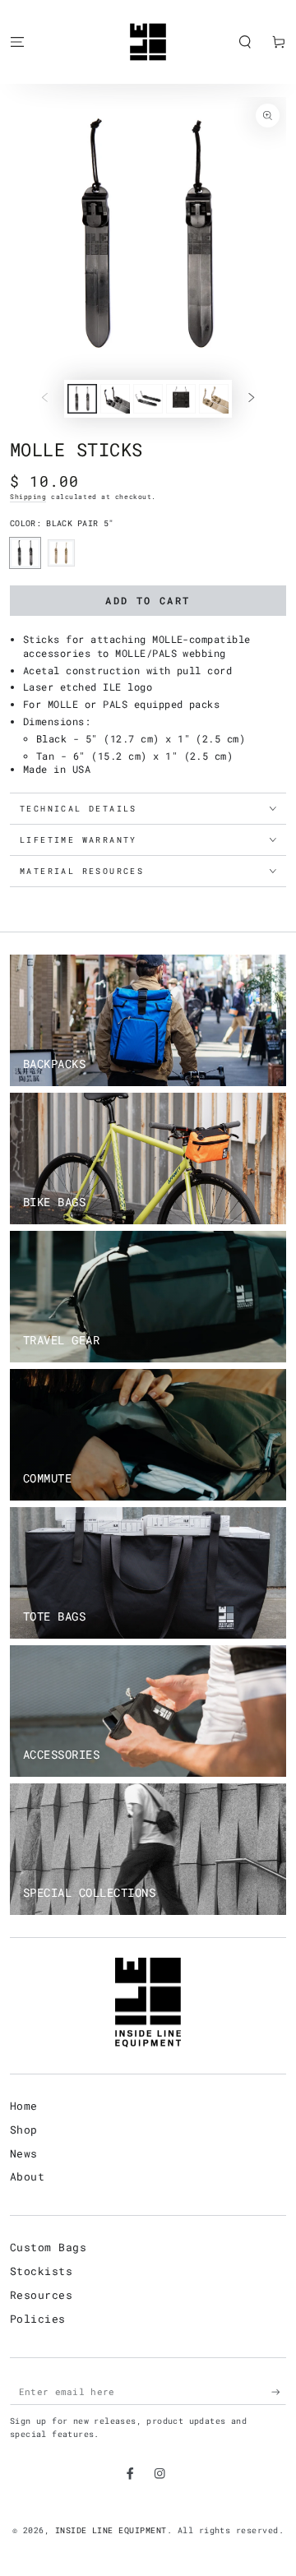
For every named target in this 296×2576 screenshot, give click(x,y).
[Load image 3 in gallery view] (148, 399)
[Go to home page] (148, 42)
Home (24, 2106)
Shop (24, 2130)
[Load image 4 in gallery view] (180, 399)
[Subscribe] (279, 2392)
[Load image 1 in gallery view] (82, 399)
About (27, 2176)
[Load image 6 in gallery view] (213, 399)
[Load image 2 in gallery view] (115, 399)
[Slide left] (45, 398)
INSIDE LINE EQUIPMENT (111, 2530)
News (24, 2153)
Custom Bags (48, 2247)
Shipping (28, 497)
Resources (41, 2295)
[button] (245, 42)
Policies (38, 2319)
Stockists (41, 2271)
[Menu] (17, 42)
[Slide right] (251, 398)
